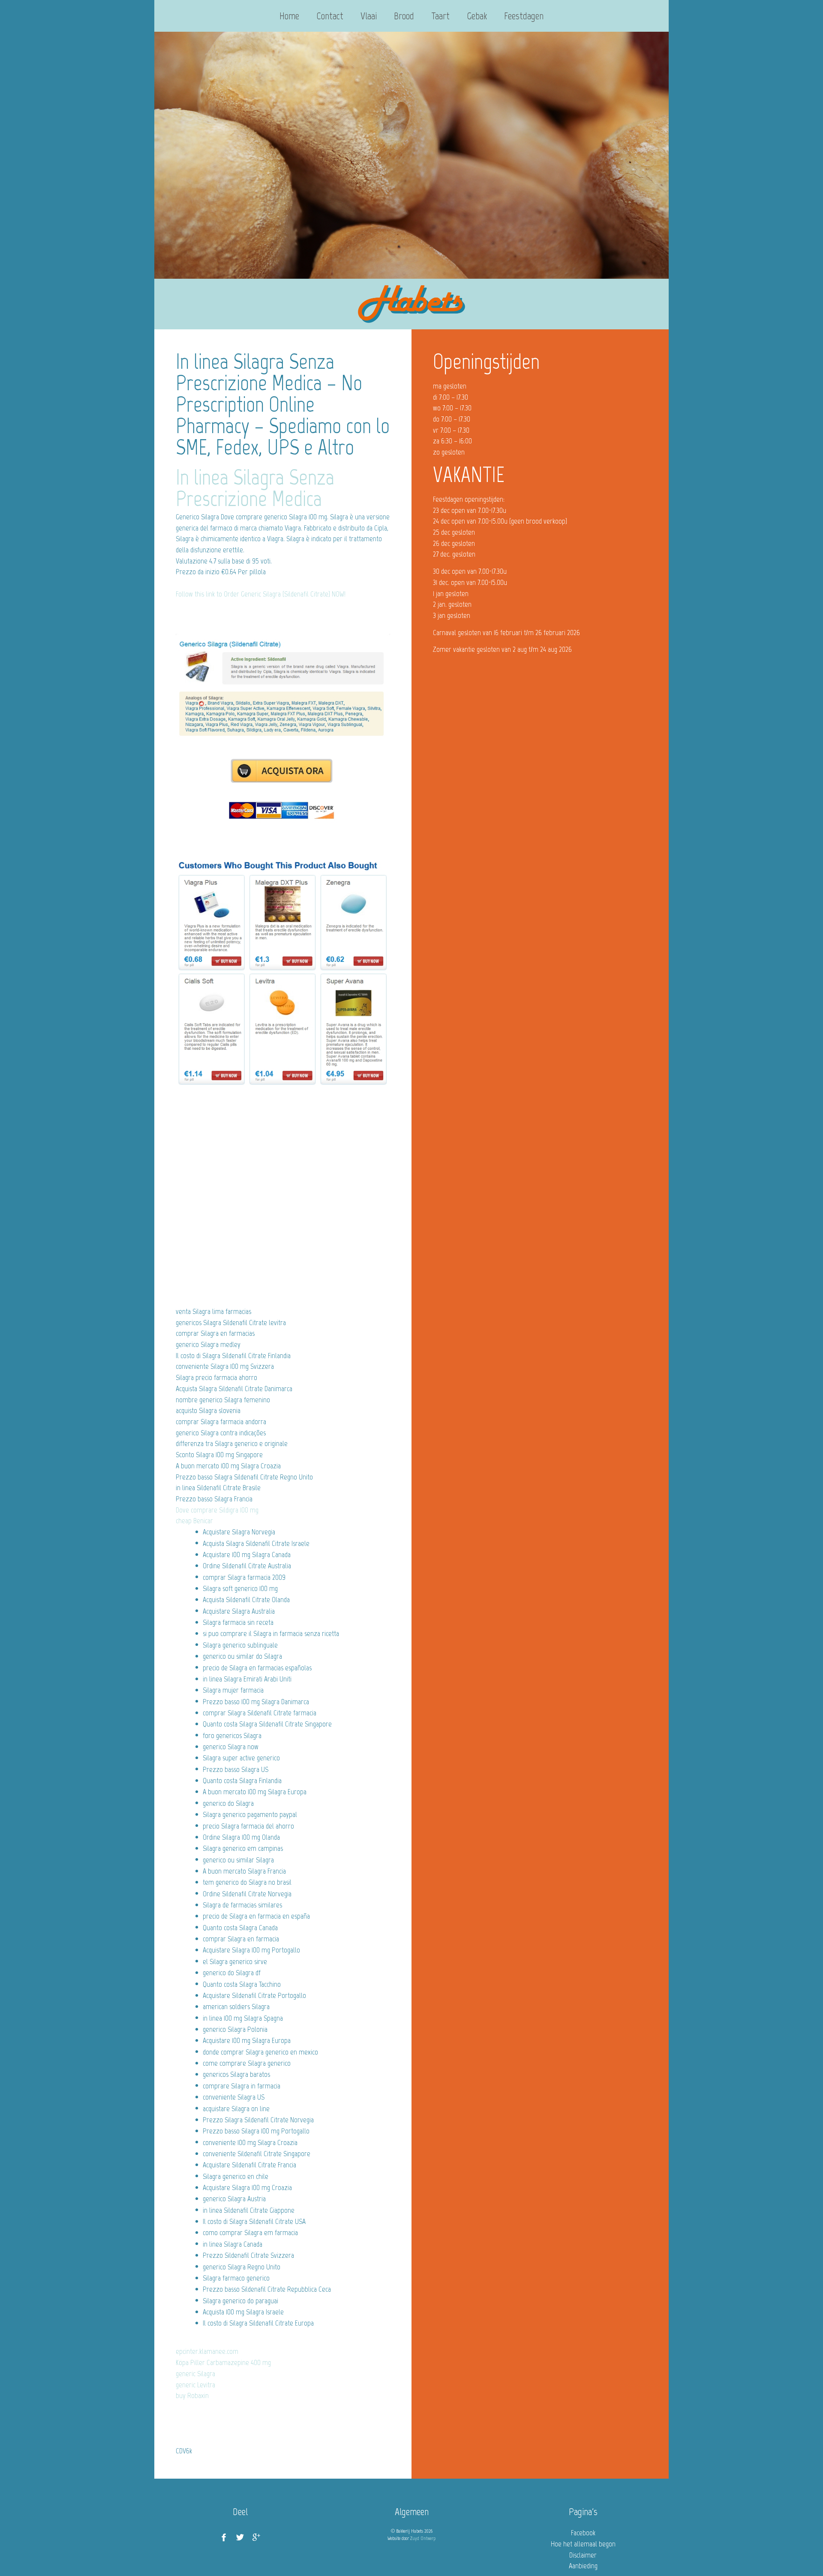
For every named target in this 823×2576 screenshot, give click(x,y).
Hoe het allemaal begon (583, 2544)
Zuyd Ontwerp (423, 2538)
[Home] (411, 304)
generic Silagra (195, 2374)
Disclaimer (583, 2555)
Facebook (583, 2533)
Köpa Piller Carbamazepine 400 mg (223, 2362)
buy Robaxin (192, 2395)
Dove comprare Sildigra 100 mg (217, 1510)
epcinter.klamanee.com (207, 2351)
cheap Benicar (194, 1521)
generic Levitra (195, 2385)
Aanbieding (583, 2566)
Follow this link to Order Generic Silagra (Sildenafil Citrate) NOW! (261, 594)
